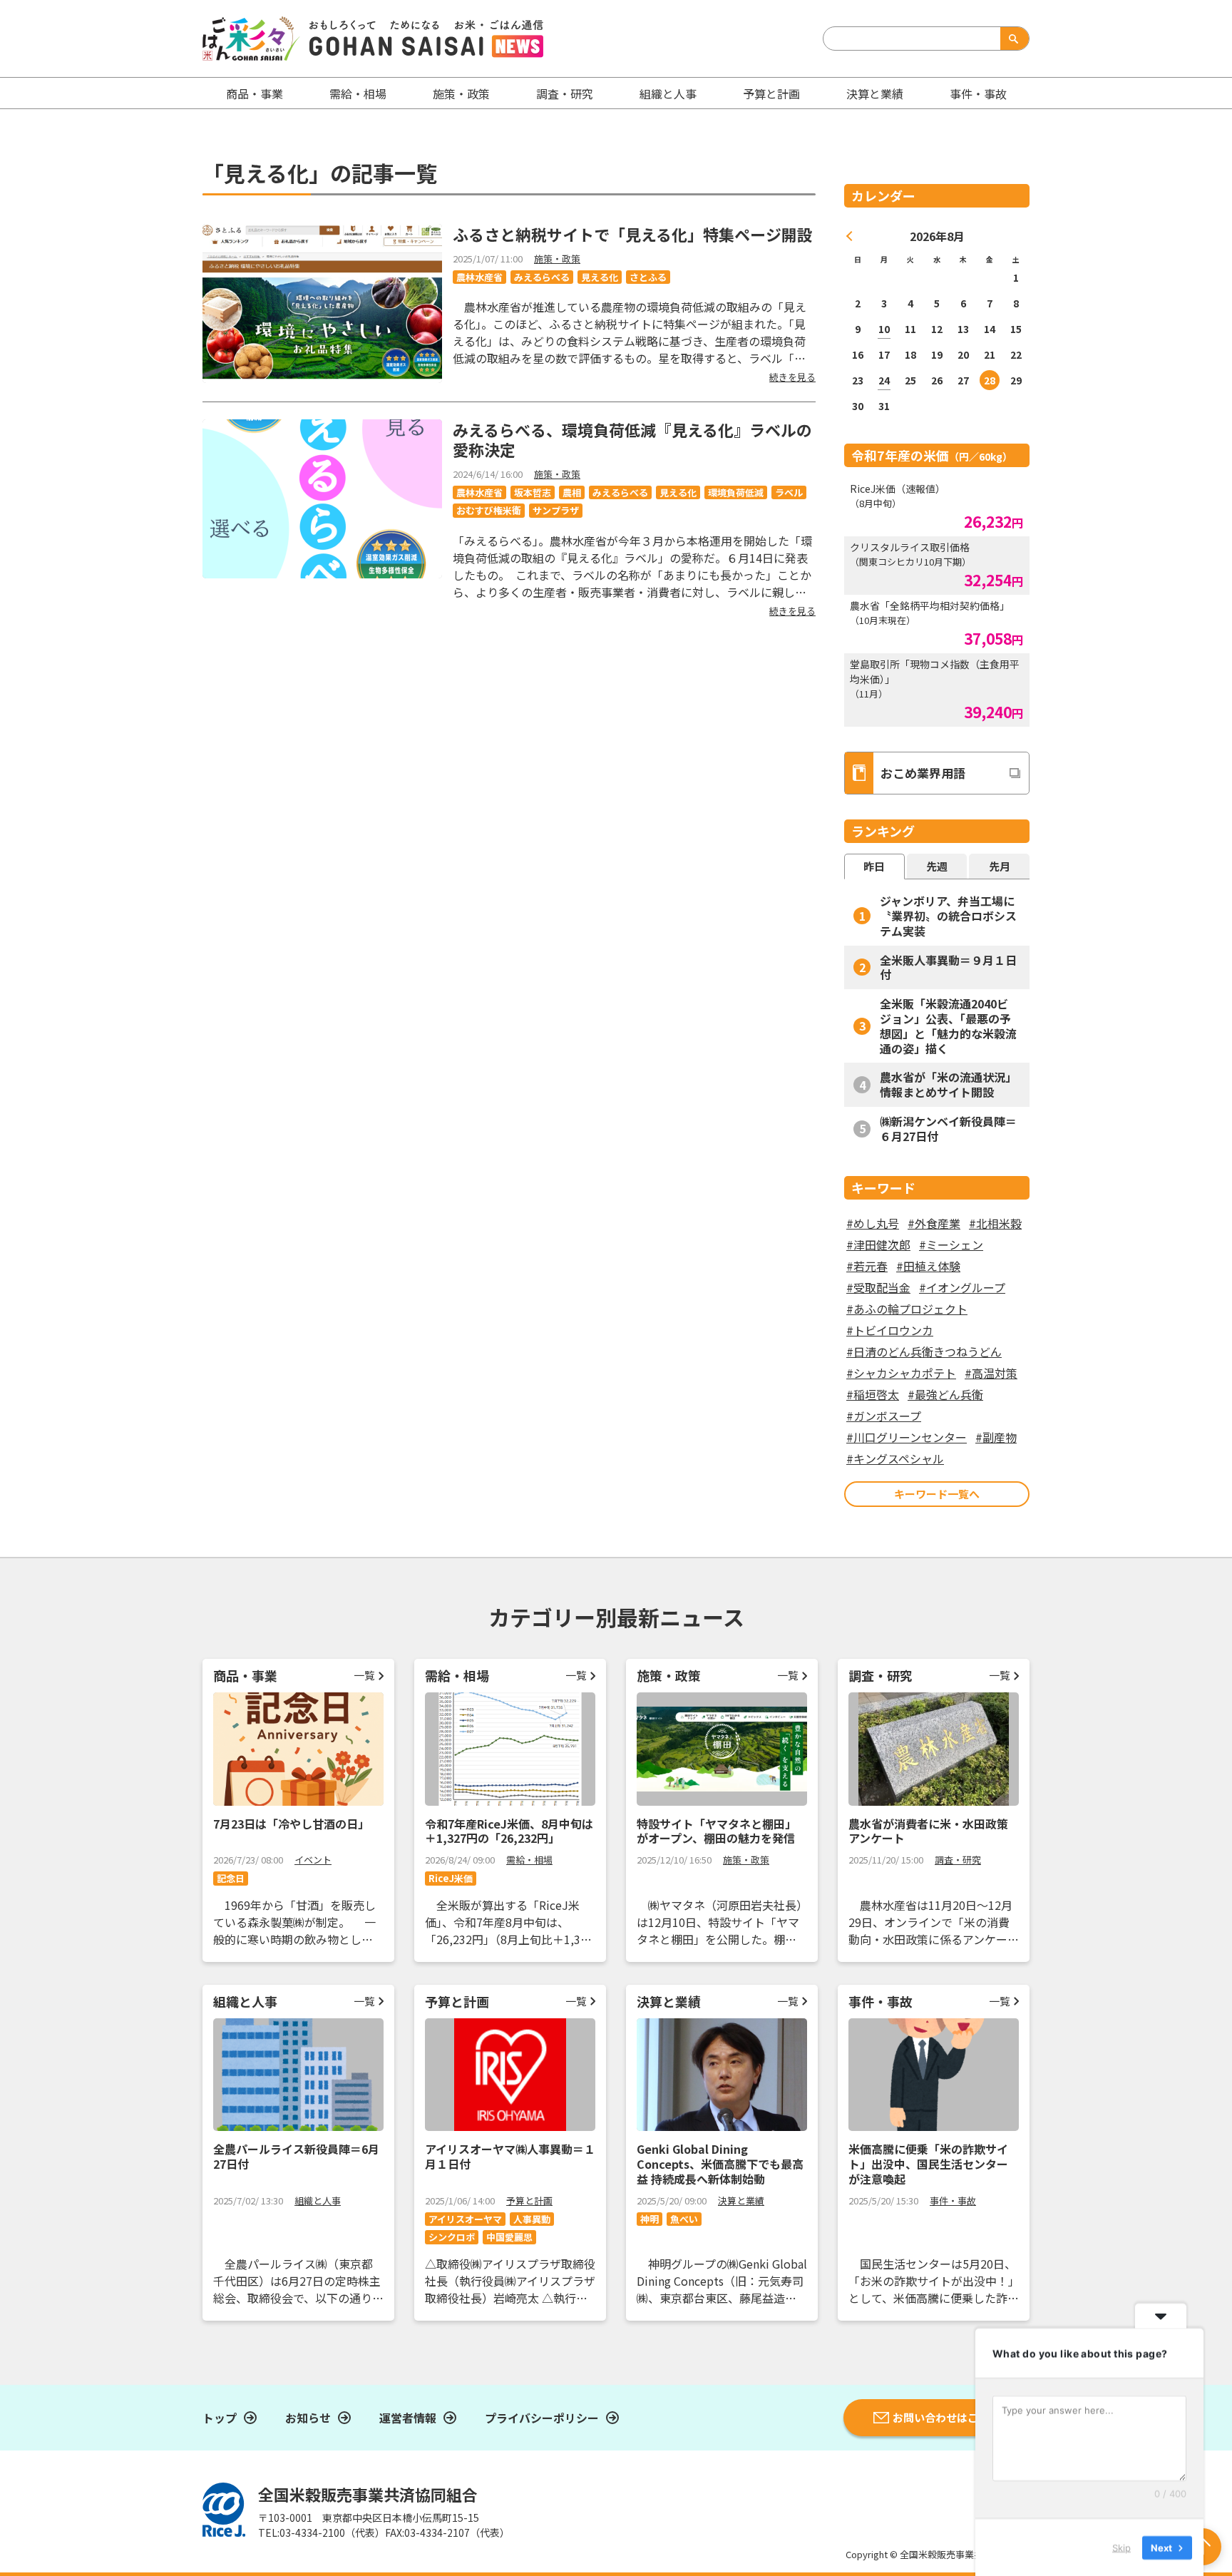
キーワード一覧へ (937, 1494)
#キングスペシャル (895, 1458)
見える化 (600, 277)
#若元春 (867, 1266)
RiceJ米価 (451, 1878)
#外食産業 (934, 1223)
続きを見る (792, 377)
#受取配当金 (878, 1287)
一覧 (364, 1675)
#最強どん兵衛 (945, 1394)
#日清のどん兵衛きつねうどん (924, 1351)
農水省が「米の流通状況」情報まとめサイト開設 (948, 1084)
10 (884, 329)
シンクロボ (452, 2237)
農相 (572, 492)
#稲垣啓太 (873, 1394)
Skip (1121, 2547)
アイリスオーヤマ (465, 2219)
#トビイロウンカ (890, 1330)
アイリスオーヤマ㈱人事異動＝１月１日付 (510, 2156)
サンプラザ (556, 510)
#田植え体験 (928, 1266)
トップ (220, 2418)
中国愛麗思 (509, 2237)
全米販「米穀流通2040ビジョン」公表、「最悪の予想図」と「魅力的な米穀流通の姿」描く (948, 1026)
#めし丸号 (873, 1223)
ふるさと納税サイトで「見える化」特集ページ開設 (633, 234)
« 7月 (850, 236)
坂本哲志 (533, 492)
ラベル (789, 492)
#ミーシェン (951, 1244)
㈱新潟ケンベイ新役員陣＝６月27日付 (948, 1129)
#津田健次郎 (878, 1244)
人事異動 (532, 2219)
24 (884, 380)
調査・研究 (565, 93)
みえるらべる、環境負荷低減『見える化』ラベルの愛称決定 (632, 440)
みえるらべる (542, 277)
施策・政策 (461, 93)
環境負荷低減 (736, 492)
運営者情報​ (408, 2418)
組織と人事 (668, 93)
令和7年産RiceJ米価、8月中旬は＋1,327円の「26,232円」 (509, 1831)
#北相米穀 (995, 1223)
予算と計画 (771, 93)
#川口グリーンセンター (907, 1437)
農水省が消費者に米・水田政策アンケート (928, 1831)
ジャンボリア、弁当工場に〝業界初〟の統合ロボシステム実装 (948, 916)
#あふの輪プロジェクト (907, 1309)
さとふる (648, 277)
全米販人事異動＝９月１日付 (948, 967)
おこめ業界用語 (923, 773)
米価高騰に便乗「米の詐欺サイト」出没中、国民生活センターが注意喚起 (928, 2164)
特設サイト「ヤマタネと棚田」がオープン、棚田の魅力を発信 (717, 1831)
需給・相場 (358, 93)
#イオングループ (962, 1287)
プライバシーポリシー (542, 2418)
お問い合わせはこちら (946, 2417)
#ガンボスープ (884, 1416)
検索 (1012, 39)
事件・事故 (953, 2201)
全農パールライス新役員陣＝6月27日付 (296, 2156)
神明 (650, 2219)
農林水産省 (479, 277)
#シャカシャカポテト (901, 1373)
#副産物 (996, 1437)
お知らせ (308, 2418)
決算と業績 (875, 93)
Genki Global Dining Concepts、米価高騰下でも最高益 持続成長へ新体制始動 (720, 2164)
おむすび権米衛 (489, 510)
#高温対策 (991, 1373)
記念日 (231, 1878)
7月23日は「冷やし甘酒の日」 (291, 1824)
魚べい (684, 2219)
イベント (313, 1860)
